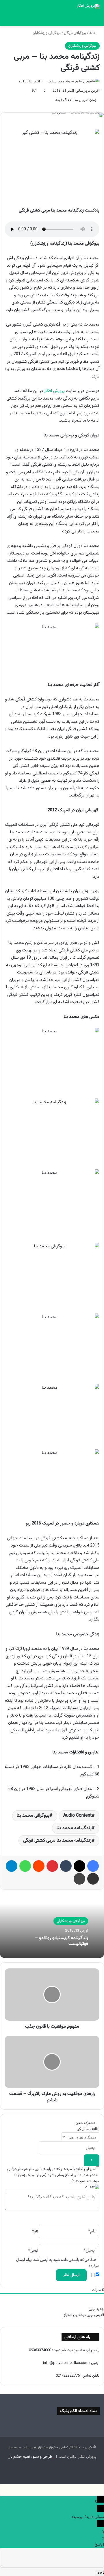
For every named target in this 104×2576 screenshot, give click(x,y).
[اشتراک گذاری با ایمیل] (93, 1879)
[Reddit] (39, 1866)
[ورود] (27, 19)
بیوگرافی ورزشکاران (47, 33)
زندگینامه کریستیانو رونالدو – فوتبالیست (62, 1941)
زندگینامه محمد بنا (74, 1828)
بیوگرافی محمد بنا (33, 1816)
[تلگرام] (12, 1866)
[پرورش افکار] (88, 6)
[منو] (97, 19)
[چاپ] (79, 1879)
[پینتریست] (52, 1866)
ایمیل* (33, 2251)
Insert (99, 2573)
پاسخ (98, 2545)
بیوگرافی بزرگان (75, 33)
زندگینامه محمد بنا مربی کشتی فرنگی (57, 1841)
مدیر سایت (56, 82)
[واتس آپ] (25, 1866)
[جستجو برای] (7, 19)
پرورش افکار (54, 391)
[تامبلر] (66, 1866)
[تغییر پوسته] (17, 19)
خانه (93, 33)
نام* (35, 2232)
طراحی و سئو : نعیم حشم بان (30, 2457)
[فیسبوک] (93, 1866)
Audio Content (77, 1816)
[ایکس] (79, 1866)
